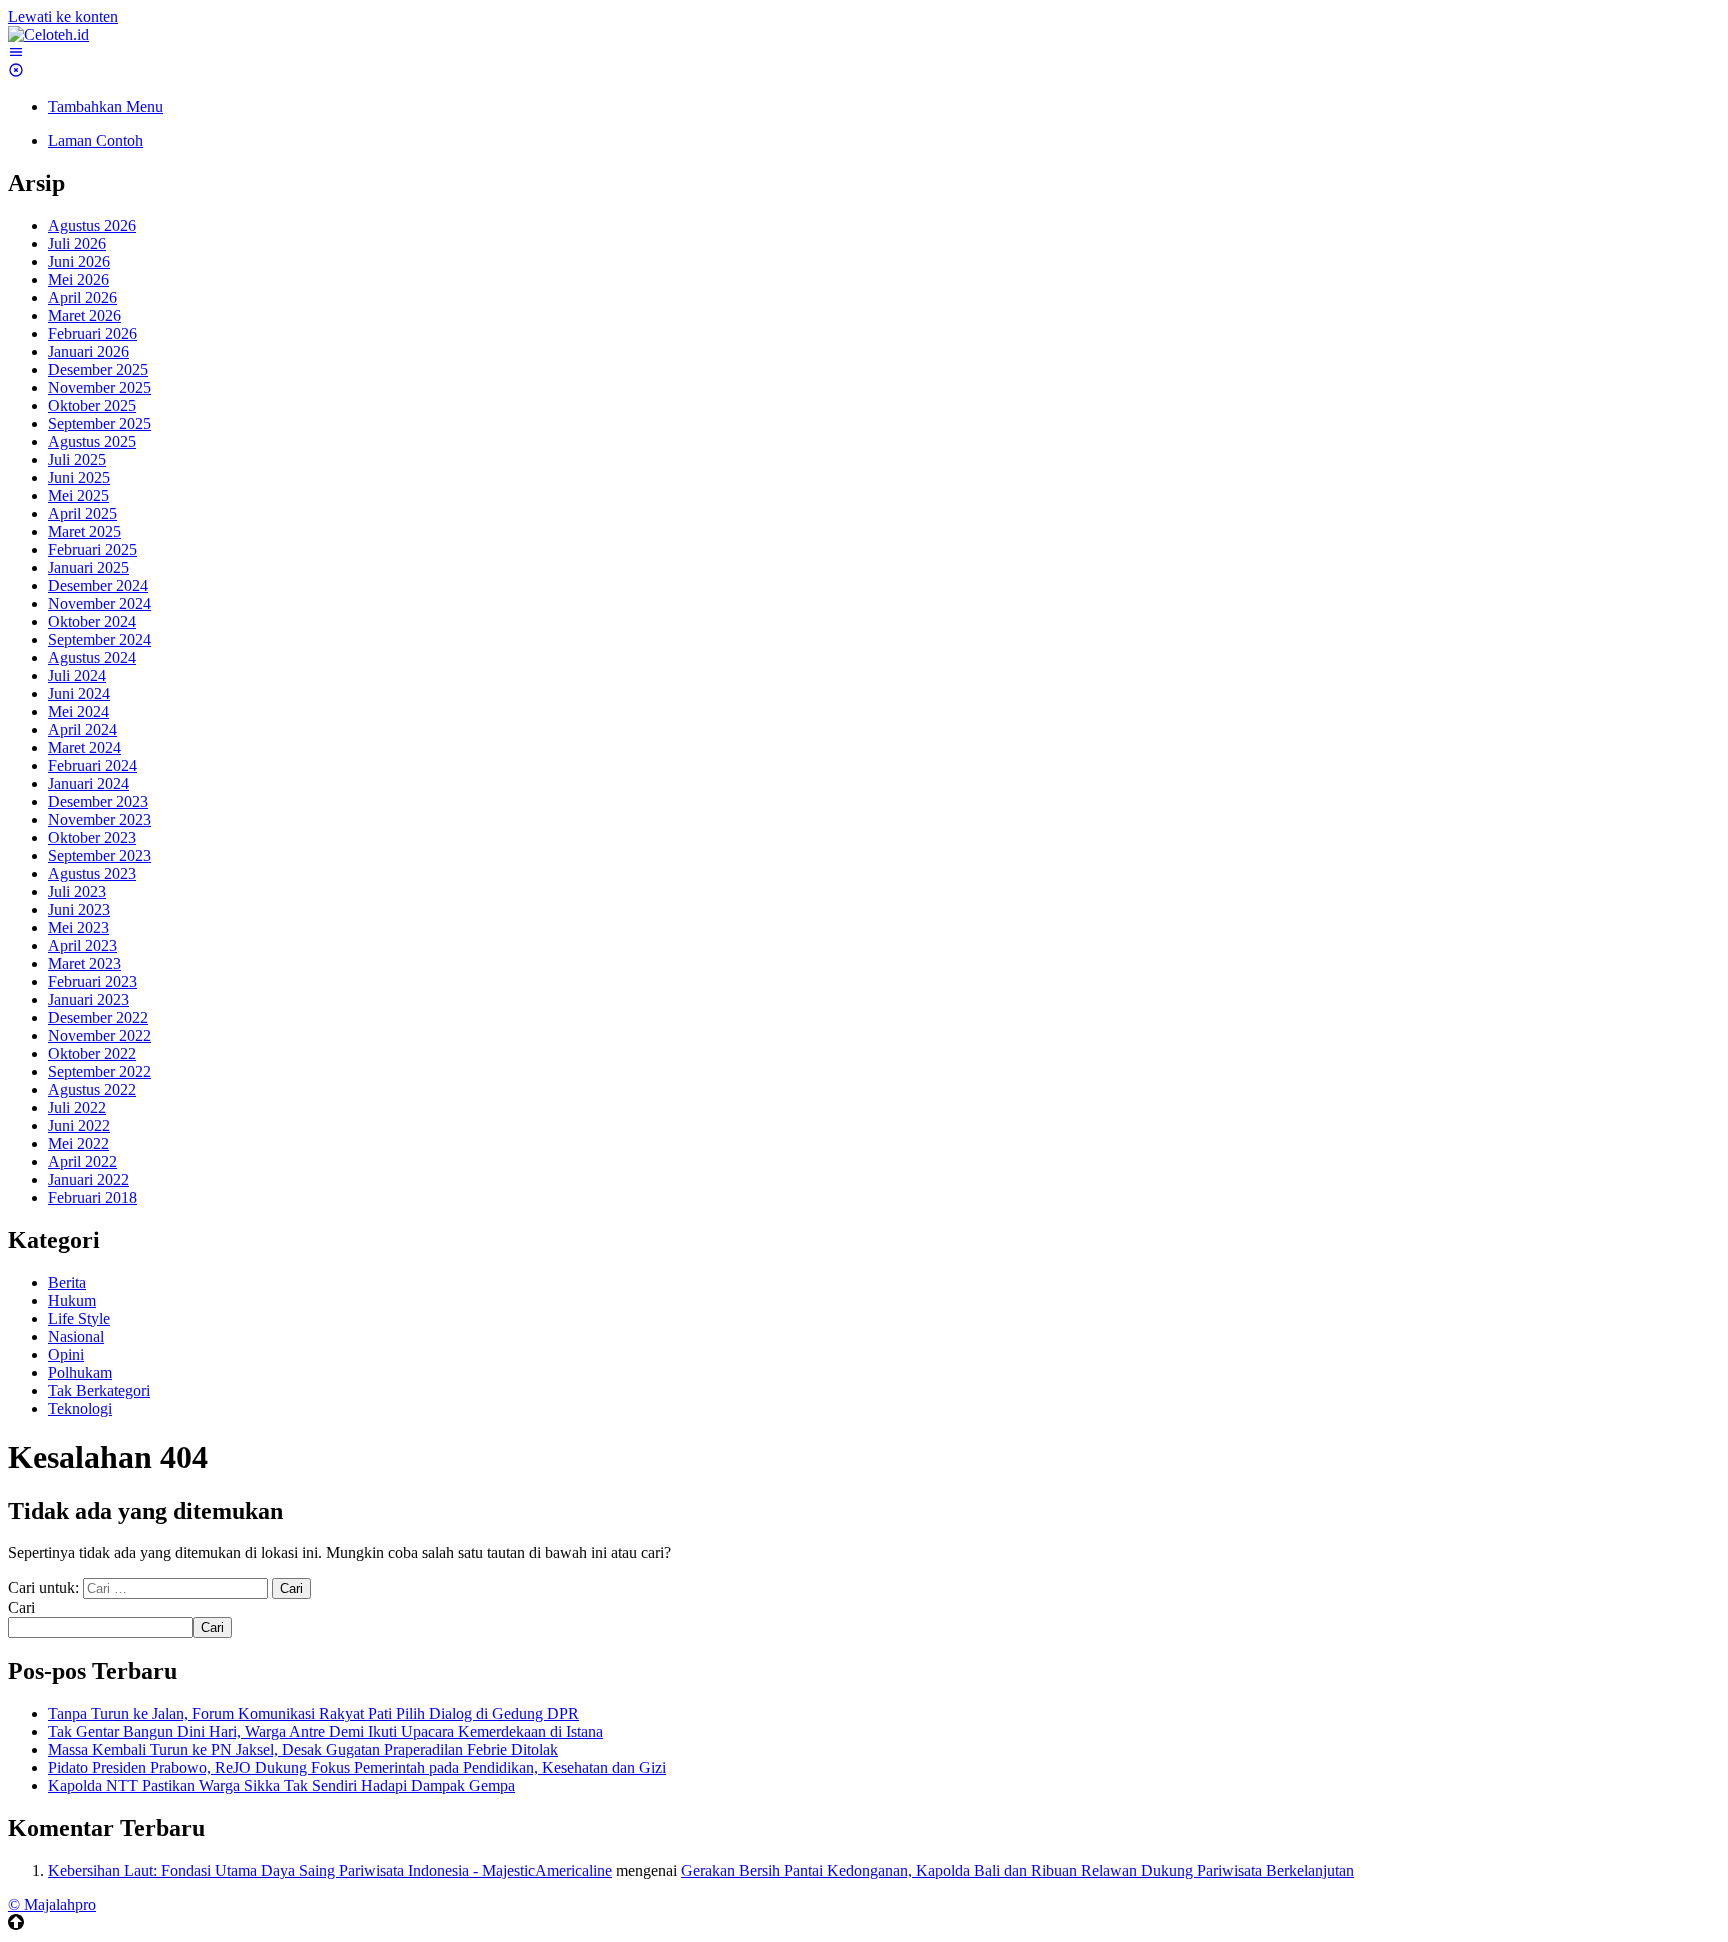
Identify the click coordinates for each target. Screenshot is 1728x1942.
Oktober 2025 (92, 405)
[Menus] (16, 52)
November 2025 (99, 387)
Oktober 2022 (92, 1053)
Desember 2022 (98, 1017)
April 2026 (82, 297)
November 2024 (99, 603)
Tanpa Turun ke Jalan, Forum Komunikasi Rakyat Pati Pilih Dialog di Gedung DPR (313, 1713)
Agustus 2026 (92, 225)
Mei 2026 (78, 279)
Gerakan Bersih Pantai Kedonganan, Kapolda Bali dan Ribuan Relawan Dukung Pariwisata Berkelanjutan (1017, 1870)
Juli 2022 (77, 1107)
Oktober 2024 (92, 621)
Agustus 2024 (92, 657)
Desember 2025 (98, 369)
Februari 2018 (92, 1197)
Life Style (79, 1318)
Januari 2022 (88, 1179)
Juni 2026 (79, 261)
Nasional (76, 1336)
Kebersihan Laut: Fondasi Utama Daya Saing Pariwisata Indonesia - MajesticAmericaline (330, 1870)
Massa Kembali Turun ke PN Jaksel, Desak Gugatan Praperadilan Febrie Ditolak (303, 1749)
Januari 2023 (88, 999)
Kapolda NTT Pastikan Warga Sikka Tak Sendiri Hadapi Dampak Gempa (281, 1785)
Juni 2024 (79, 693)
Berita (67, 1282)
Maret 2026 (84, 315)
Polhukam (80, 1372)
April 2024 (82, 729)
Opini (66, 1354)
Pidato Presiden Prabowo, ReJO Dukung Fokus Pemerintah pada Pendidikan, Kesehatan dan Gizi (357, 1767)
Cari (21, 1607)
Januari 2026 (88, 351)
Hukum (72, 1300)
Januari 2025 (88, 567)
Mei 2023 (78, 927)
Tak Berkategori (99, 1390)
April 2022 (82, 1161)
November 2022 (99, 1035)
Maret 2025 (84, 531)
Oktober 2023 (92, 837)
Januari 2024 (88, 783)
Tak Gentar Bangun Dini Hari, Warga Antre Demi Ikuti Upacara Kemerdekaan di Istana (325, 1731)
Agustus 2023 (92, 873)
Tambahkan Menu (105, 106)
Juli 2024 (77, 675)
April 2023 (82, 945)
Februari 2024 (92, 765)
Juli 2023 (77, 891)
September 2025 (99, 423)
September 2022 (99, 1071)
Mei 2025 (78, 495)
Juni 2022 (79, 1125)
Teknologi (80, 1408)
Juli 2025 (77, 459)
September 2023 (99, 855)
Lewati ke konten (63, 16)
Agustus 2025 (92, 441)
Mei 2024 (78, 711)
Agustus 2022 (92, 1089)
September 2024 (99, 639)
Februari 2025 (92, 549)
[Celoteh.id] (48, 34)
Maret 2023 (84, 963)
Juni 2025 (79, 477)
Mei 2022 (78, 1143)
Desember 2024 (98, 585)
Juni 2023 (79, 909)
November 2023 (99, 819)
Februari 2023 (92, 981)
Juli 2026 (77, 243)
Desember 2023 (98, 801)
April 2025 (82, 513)
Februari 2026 (92, 333)
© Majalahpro (52, 1904)
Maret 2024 (84, 747)
